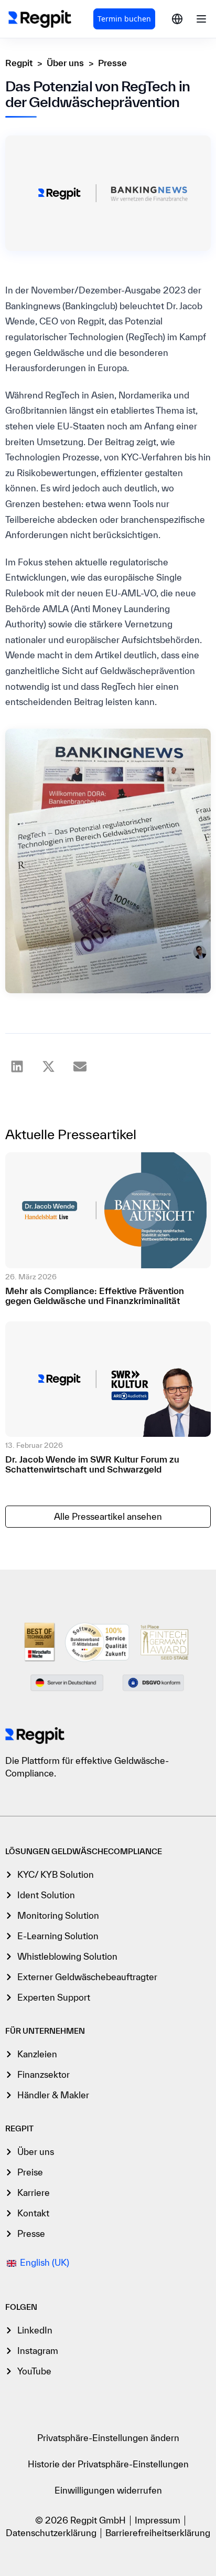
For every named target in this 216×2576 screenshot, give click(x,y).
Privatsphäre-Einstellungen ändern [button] (108, 2438)
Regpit (19, 63)
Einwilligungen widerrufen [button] (108, 2490)
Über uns (65, 63)
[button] (17, 1066)
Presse (112, 63)
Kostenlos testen (124, 19)
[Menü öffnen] (201, 19)
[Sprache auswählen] (177, 19)
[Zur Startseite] (35, 1736)
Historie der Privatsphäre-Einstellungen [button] (108, 2464)
